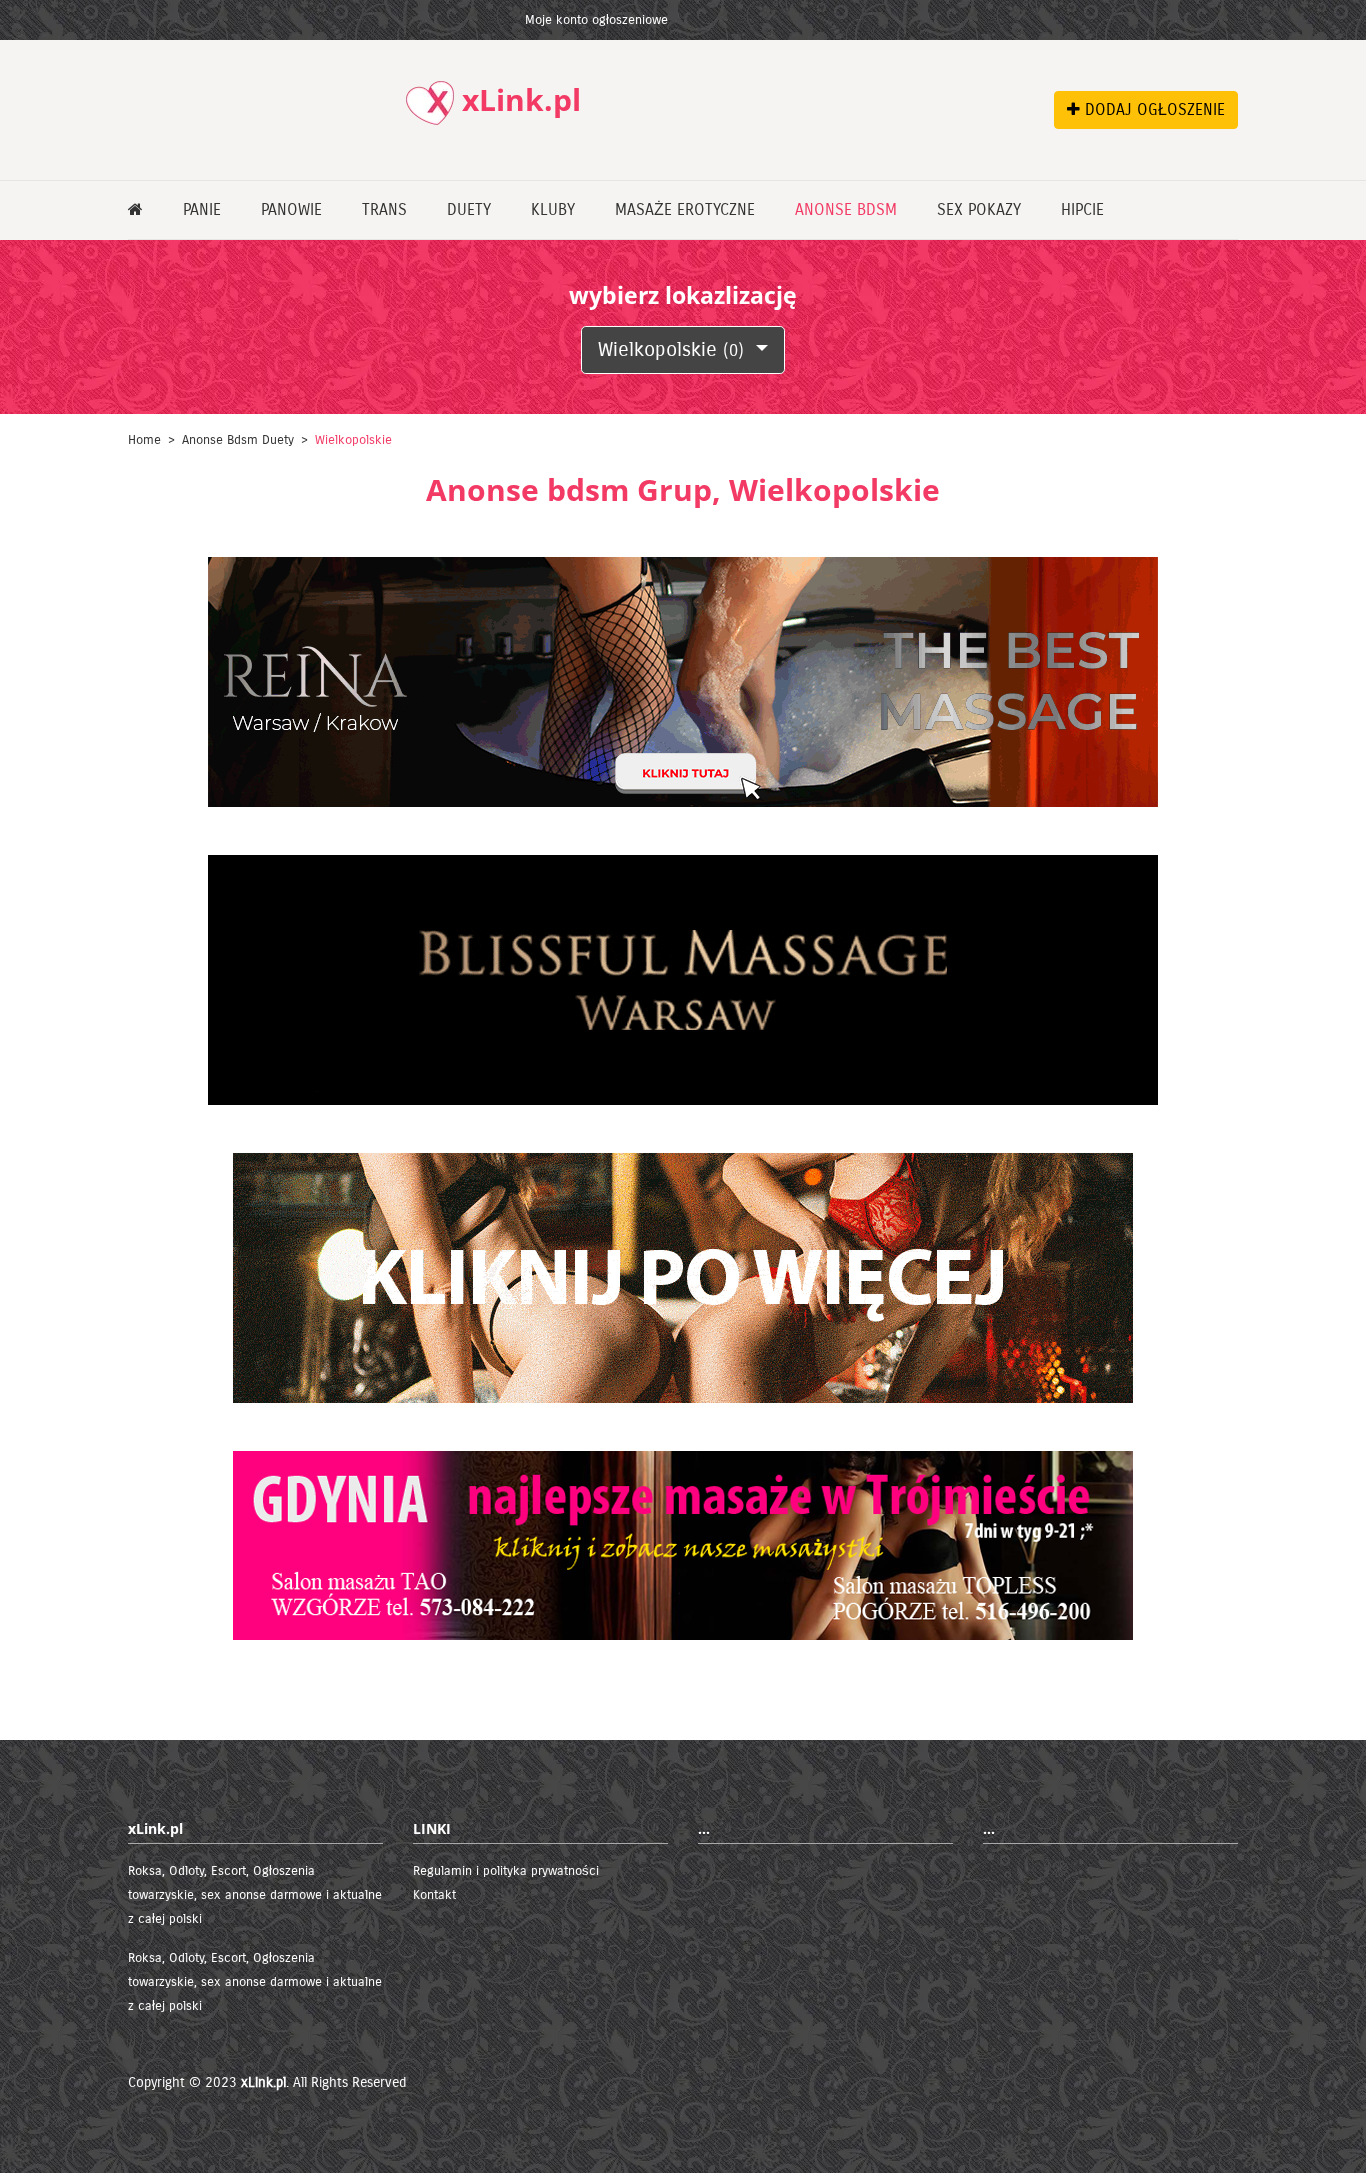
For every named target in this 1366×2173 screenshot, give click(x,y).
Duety (469, 209)
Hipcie (1082, 209)
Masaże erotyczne (685, 209)
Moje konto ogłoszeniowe (596, 20)
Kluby (553, 209)
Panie (202, 209)
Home (144, 440)
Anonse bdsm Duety (238, 440)
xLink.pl (263, 2082)
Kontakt (434, 1895)
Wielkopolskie (671, 349)
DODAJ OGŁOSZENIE (1152, 109)
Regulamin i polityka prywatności (506, 1871)
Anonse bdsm (846, 209)
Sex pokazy (979, 209)
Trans (384, 209)
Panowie (291, 209)
